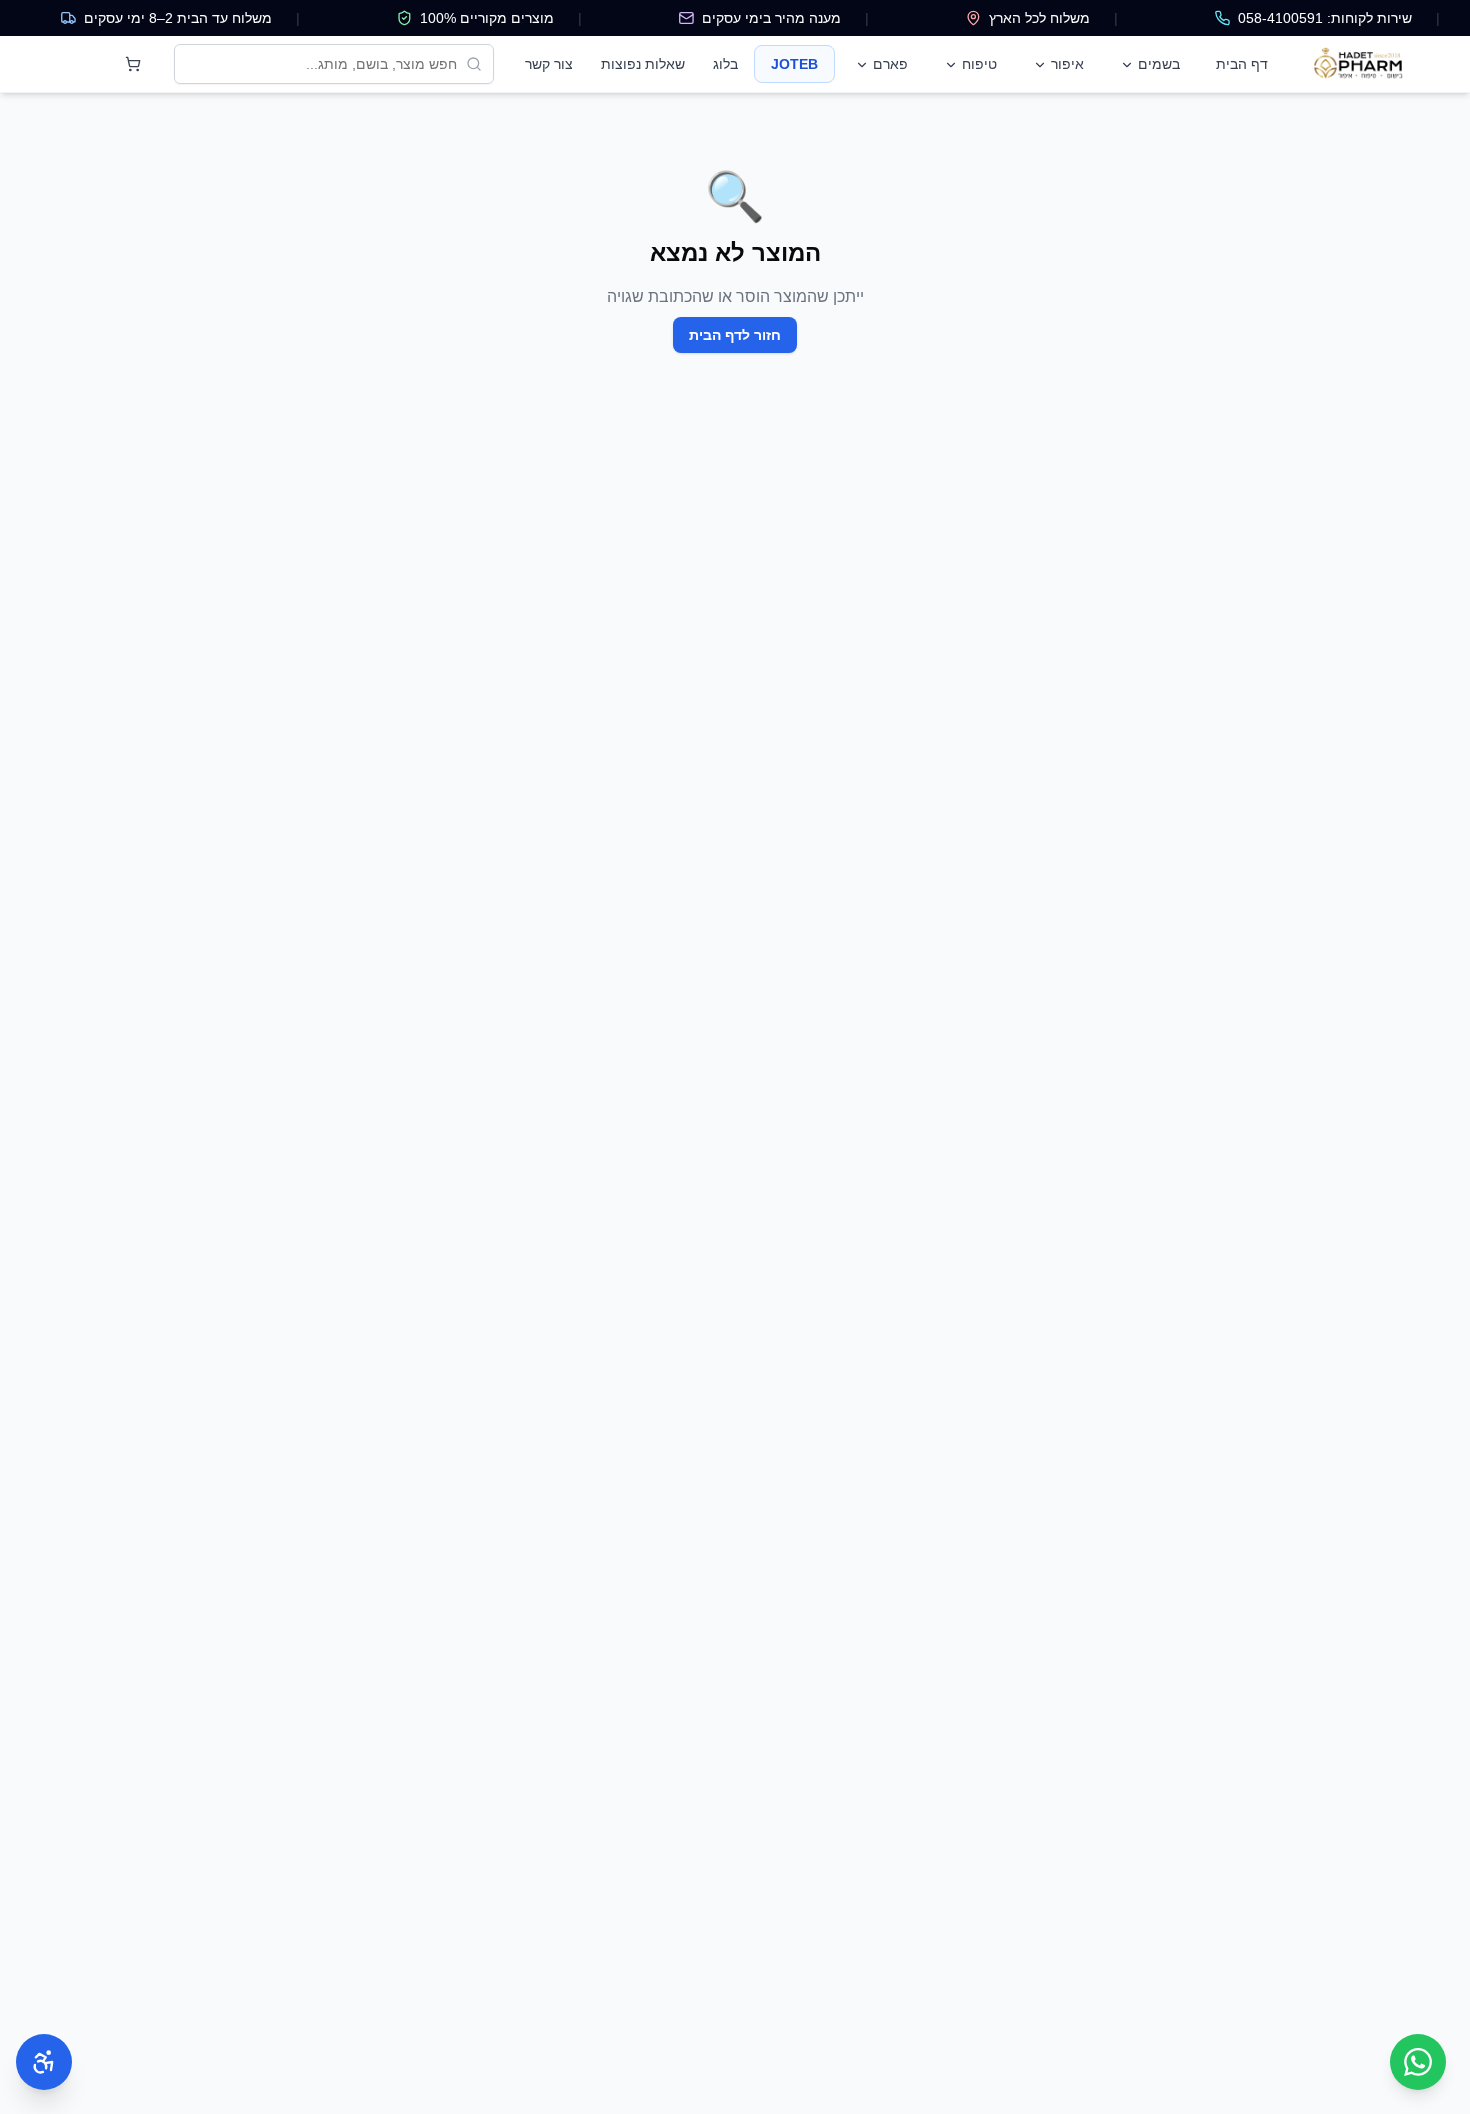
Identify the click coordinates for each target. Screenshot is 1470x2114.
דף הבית (1242, 64)
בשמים (1159, 64)
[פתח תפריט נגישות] (44, 2062)
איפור (1067, 64)
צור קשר (549, 64)
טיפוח (979, 64)
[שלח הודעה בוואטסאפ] (1418, 2062)
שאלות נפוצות (643, 64)
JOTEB (794, 64)
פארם (890, 64)
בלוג (725, 64)
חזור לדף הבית (735, 335)
